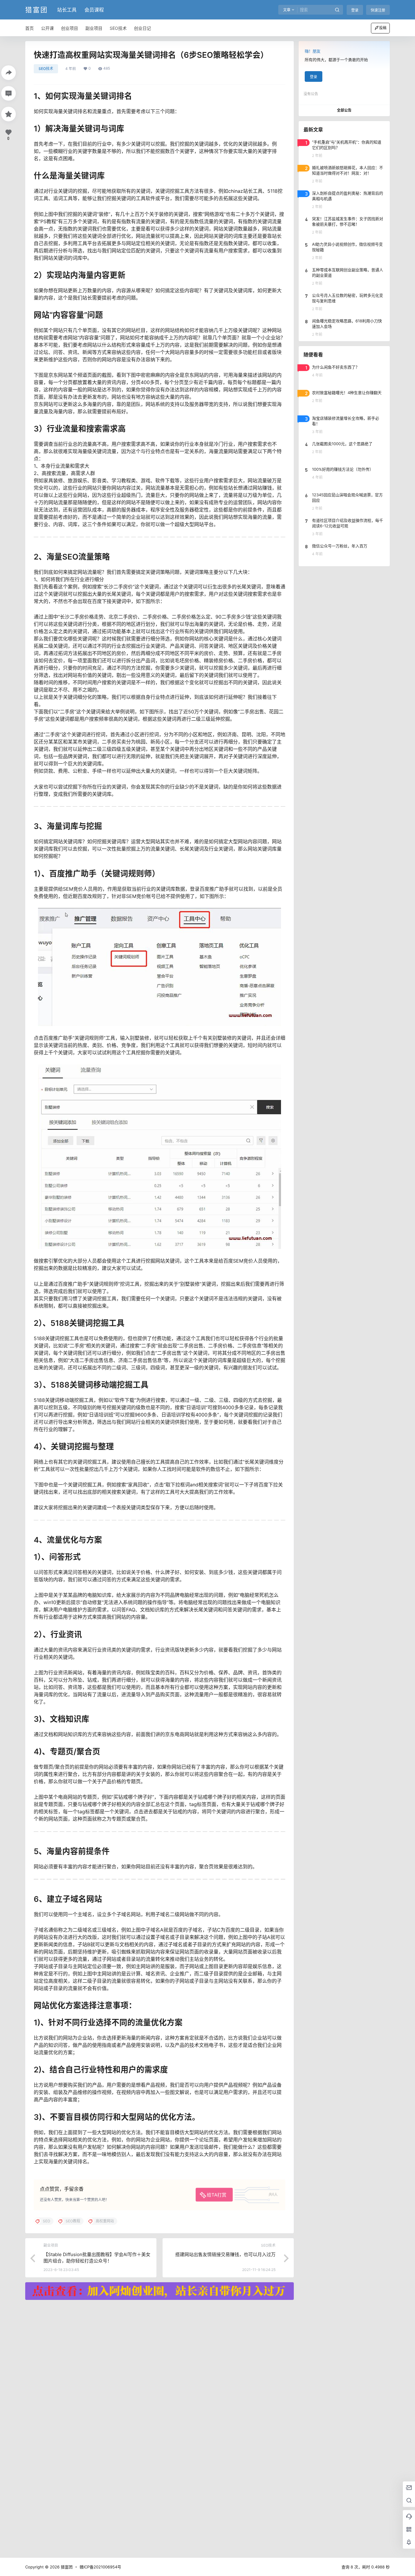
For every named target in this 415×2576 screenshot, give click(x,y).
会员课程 (94, 10)
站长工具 (67, 10)
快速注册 (378, 10)
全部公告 (344, 110)
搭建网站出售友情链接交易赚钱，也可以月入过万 (225, 2254)
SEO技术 (46, 69)
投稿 (383, 28)
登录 (355, 10)
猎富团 (66, 2567)
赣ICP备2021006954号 (100, 2567)
